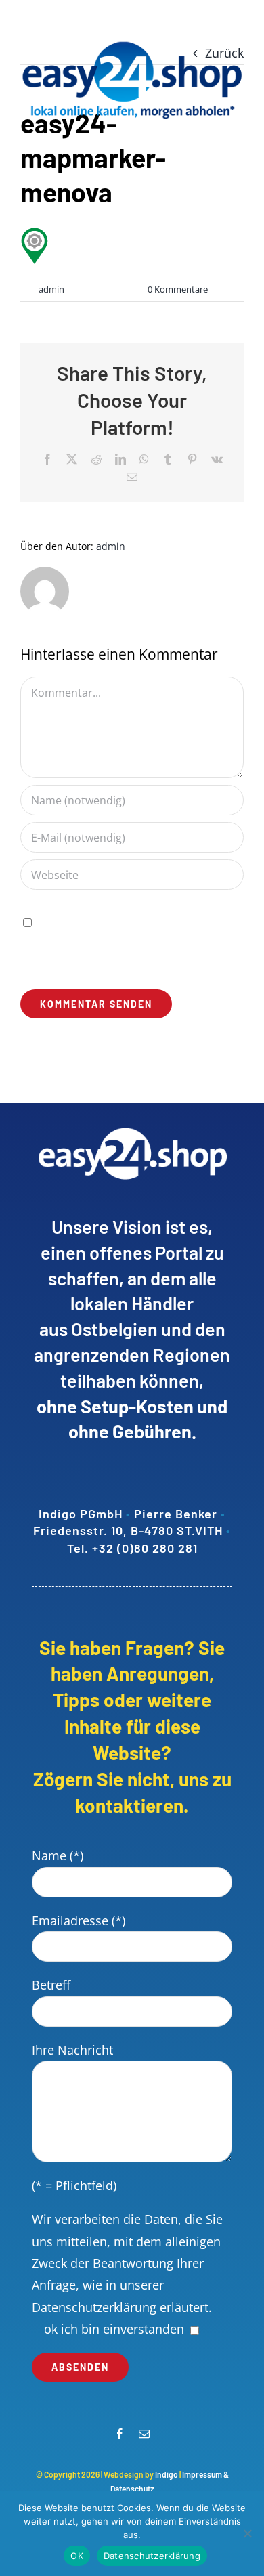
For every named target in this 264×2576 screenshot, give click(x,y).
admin (51, 289)
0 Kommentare (178, 289)
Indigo (167, 2474)
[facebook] (120, 2434)
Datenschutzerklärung (94, 2307)
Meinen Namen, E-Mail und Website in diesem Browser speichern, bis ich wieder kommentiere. (130, 943)
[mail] (144, 2434)
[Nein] (247, 2533)
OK (77, 2556)
